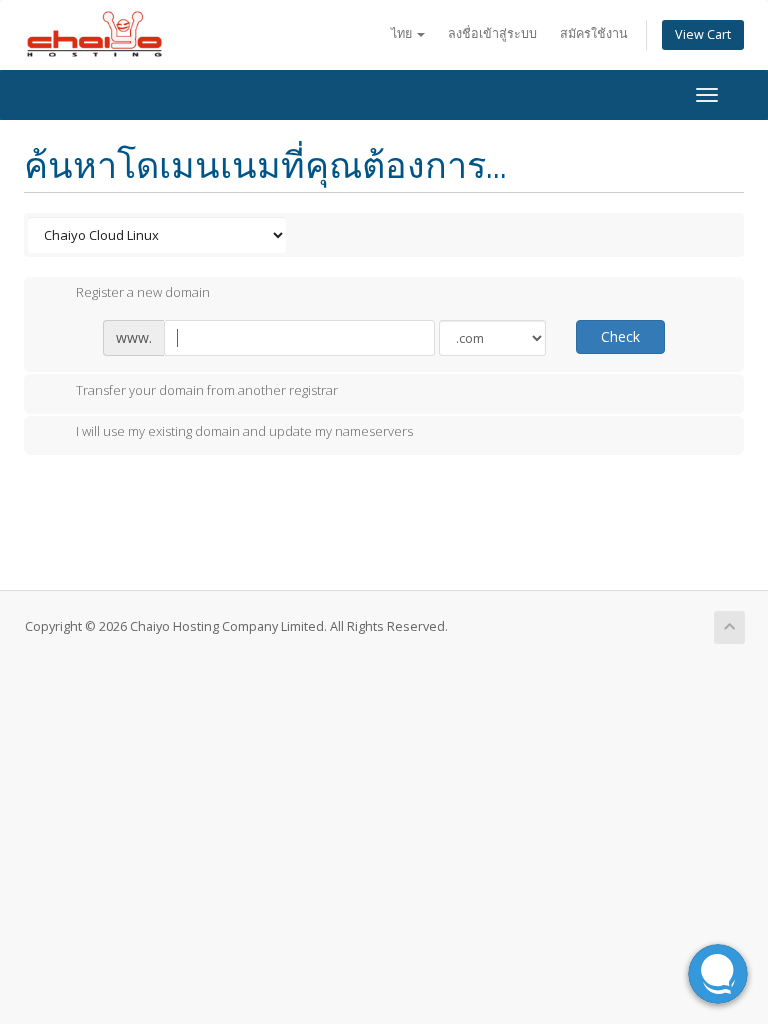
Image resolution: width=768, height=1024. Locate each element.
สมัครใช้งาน (594, 33)
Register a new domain (143, 293)
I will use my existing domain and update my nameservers (244, 432)
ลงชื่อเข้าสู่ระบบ (492, 33)
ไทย (403, 33)
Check (620, 336)
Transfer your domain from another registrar (207, 390)
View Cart (703, 34)
